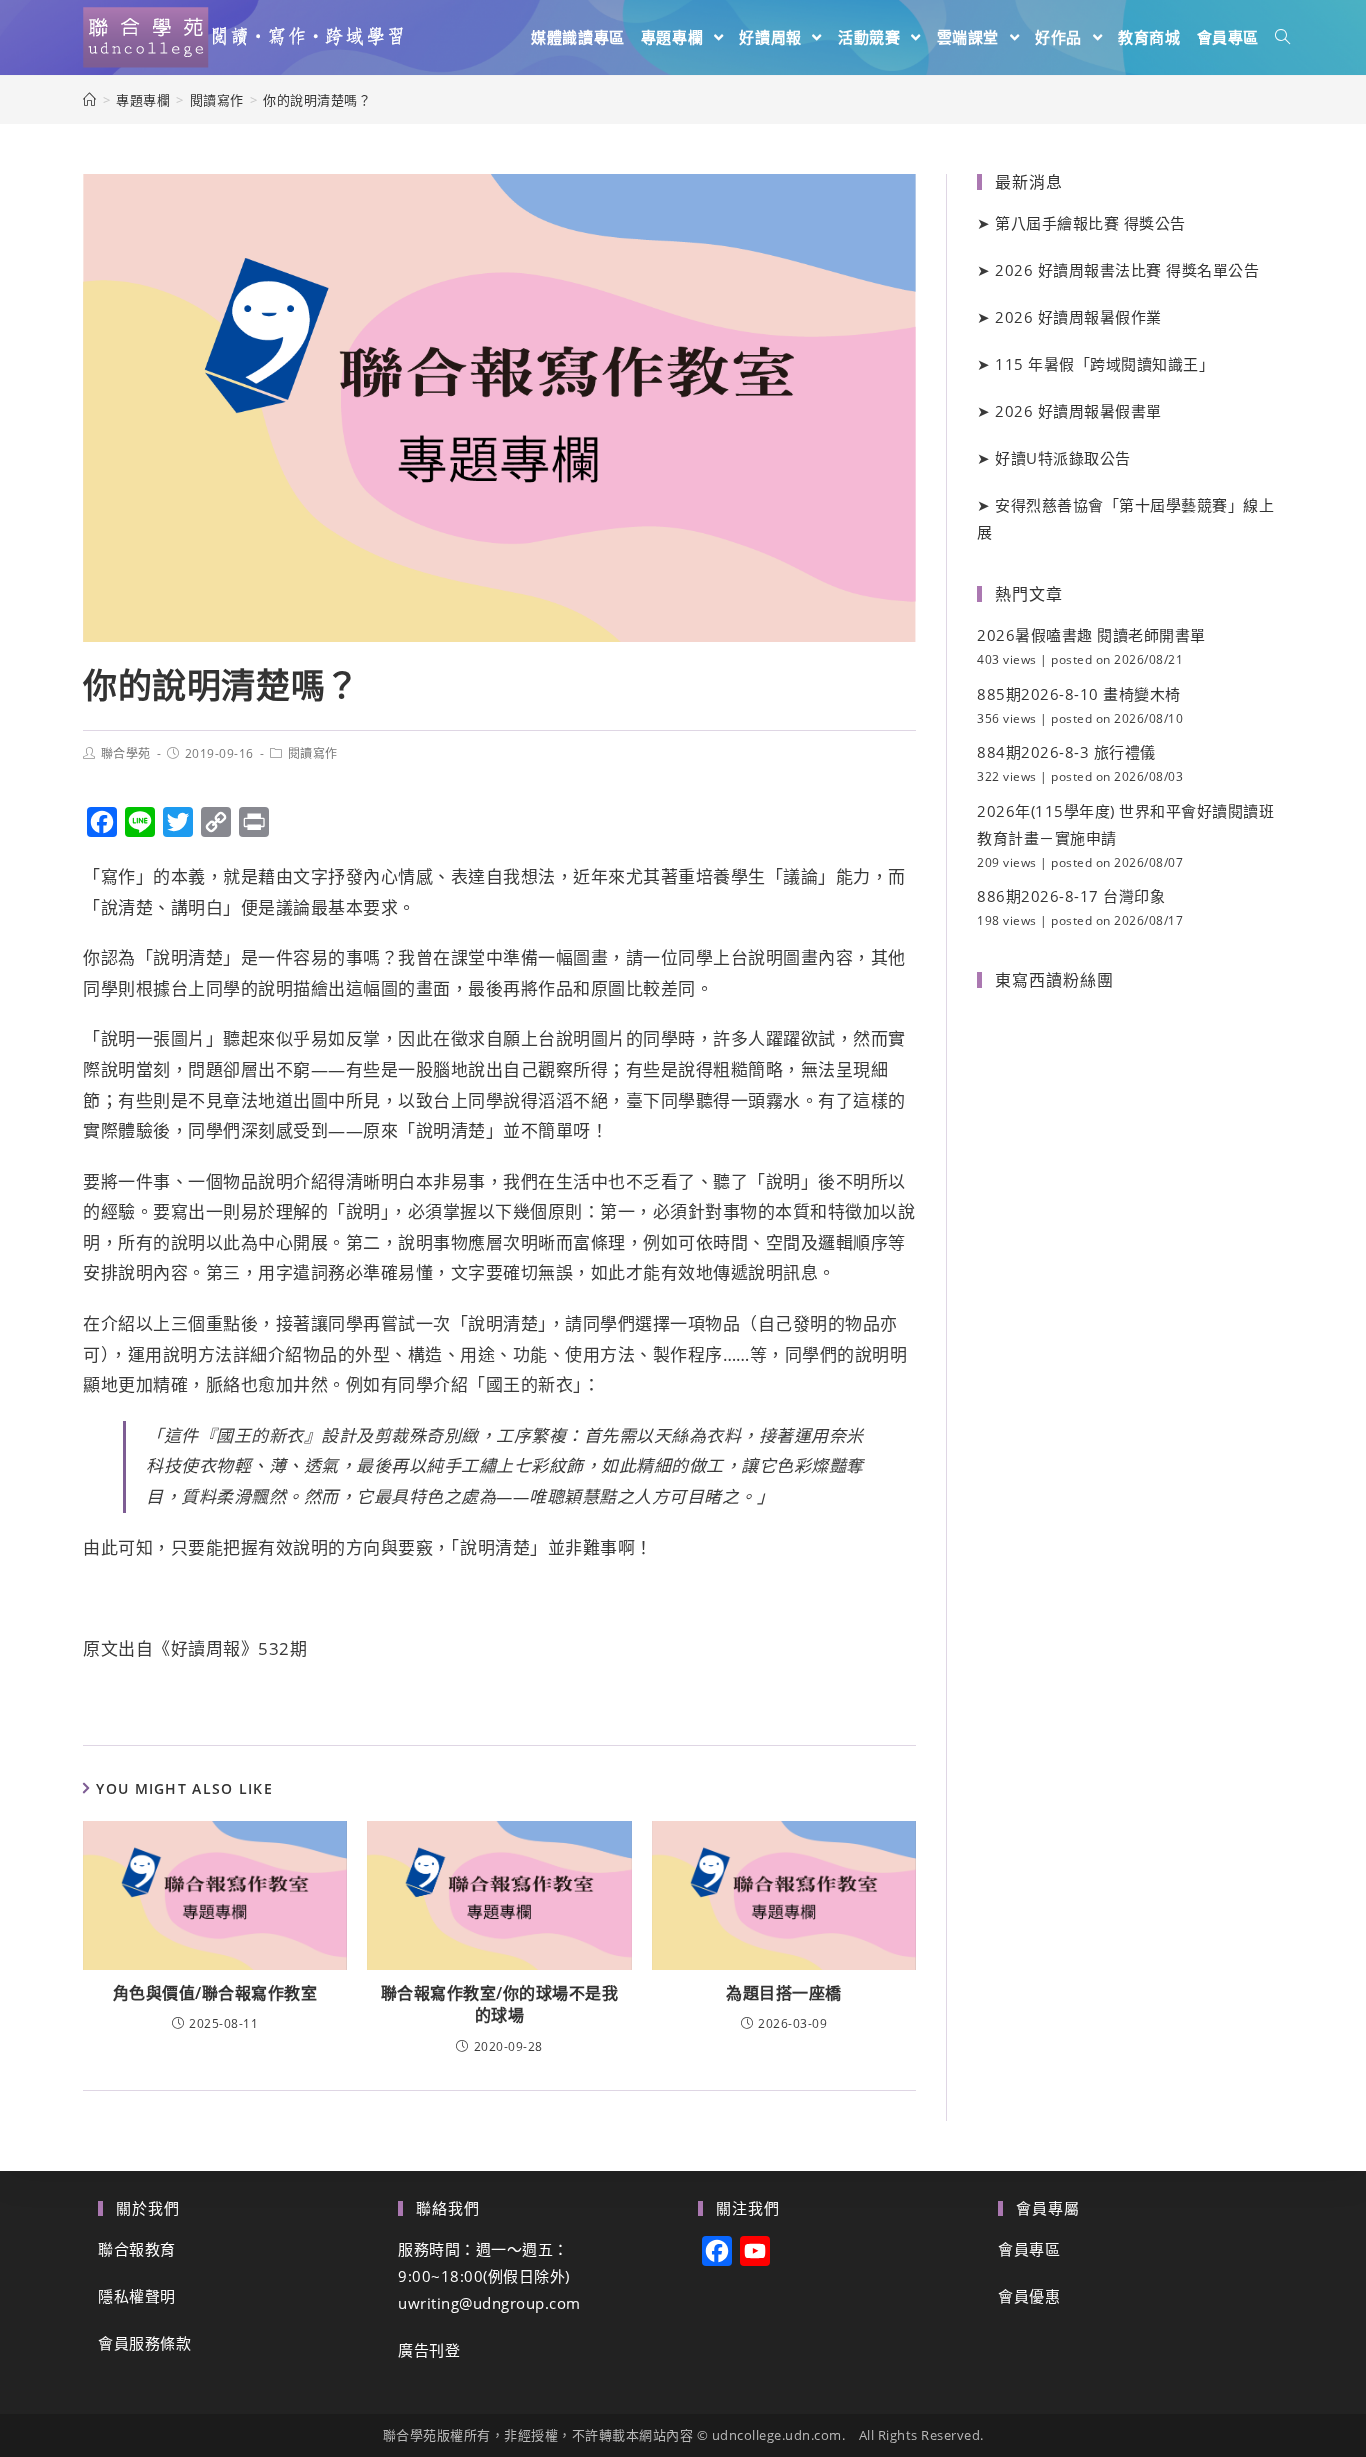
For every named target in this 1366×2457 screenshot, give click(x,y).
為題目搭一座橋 (784, 1993)
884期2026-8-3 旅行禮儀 (1066, 752)
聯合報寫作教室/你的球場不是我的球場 (500, 2004)
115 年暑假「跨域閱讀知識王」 (1104, 364)
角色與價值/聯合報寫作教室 (215, 1993)
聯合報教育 (137, 2249)
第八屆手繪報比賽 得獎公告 (1090, 223)
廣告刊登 (429, 2350)
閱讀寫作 (313, 753)
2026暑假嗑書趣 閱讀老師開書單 (1091, 635)
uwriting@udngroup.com (489, 2303)
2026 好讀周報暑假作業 (1078, 317)
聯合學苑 (126, 753)
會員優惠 (1029, 2296)
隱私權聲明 (137, 2296)
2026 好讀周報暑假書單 (1078, 411)
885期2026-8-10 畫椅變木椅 (1079, 694)
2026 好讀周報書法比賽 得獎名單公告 (1127, 270)
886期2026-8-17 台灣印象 (1071, 896)
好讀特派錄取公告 (1063, 458)
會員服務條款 (144, 2343)
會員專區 (1029, 2249)
